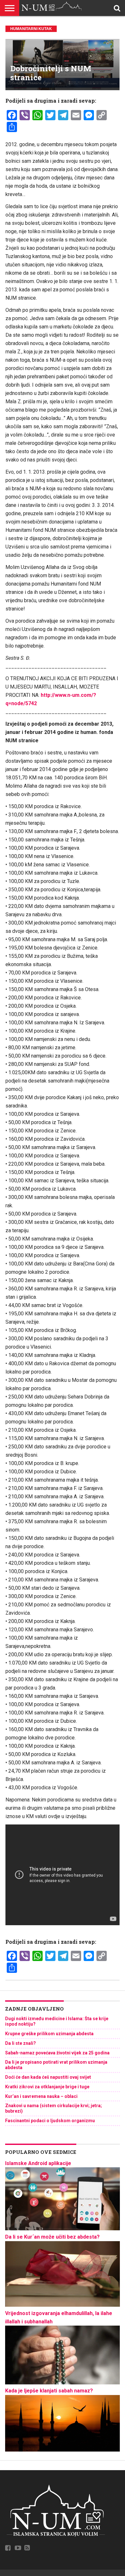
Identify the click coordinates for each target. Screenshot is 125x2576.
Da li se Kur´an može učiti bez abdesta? (52, 2237)
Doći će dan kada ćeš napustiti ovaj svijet (48, 2077)
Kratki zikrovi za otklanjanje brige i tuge (47, 2087)
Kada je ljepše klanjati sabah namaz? (49, 2391)
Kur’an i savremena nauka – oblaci (41, 2096)
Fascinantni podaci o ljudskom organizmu (50, 2121)
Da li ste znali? (21, 2043)
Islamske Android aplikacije (38, 2163)
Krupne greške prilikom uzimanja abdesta (49, 2034)
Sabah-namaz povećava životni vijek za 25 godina (57, 2053)
